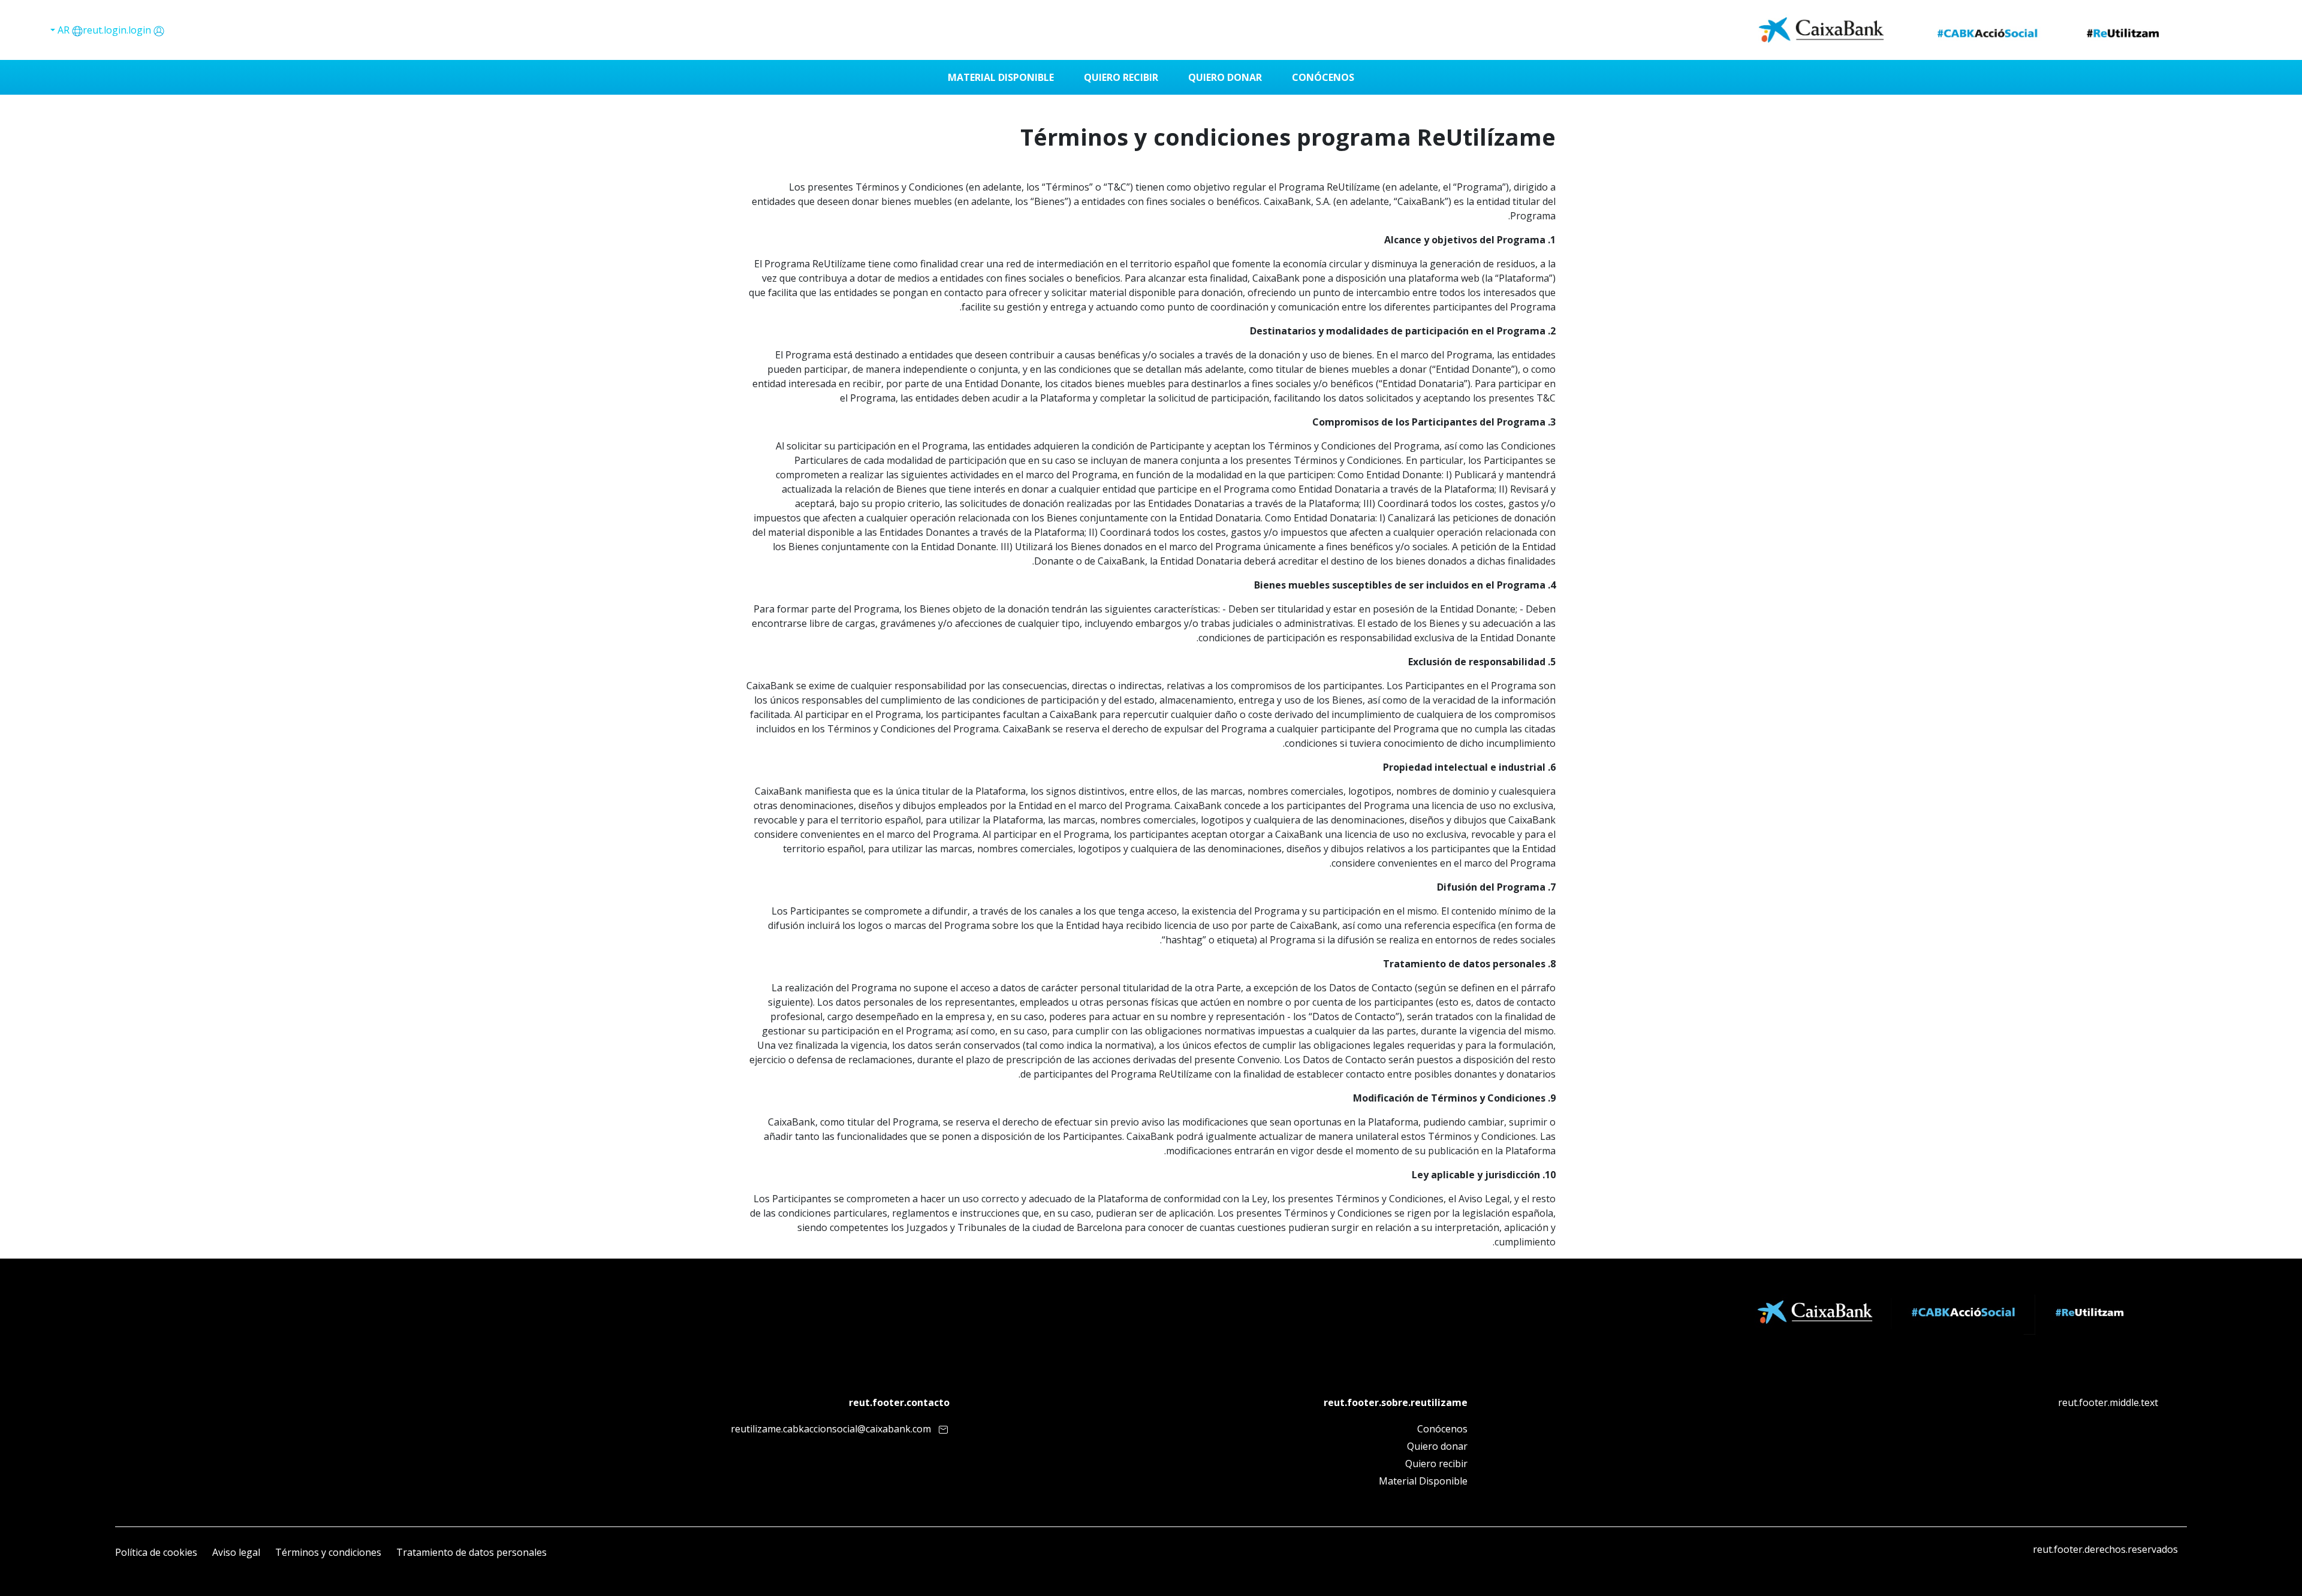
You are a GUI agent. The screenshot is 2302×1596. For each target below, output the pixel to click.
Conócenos (1442, 1429)
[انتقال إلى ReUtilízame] (1964, 30)
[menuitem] (1323, 77)
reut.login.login (117, 30)
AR (62, 30)
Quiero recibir (1436, 1464)
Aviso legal (236, 1552)
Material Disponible (1423, 1481)
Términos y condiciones (328, 1552)
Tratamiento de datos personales (471, 1552)
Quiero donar (1437, 1446)
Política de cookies (156, 1552)
